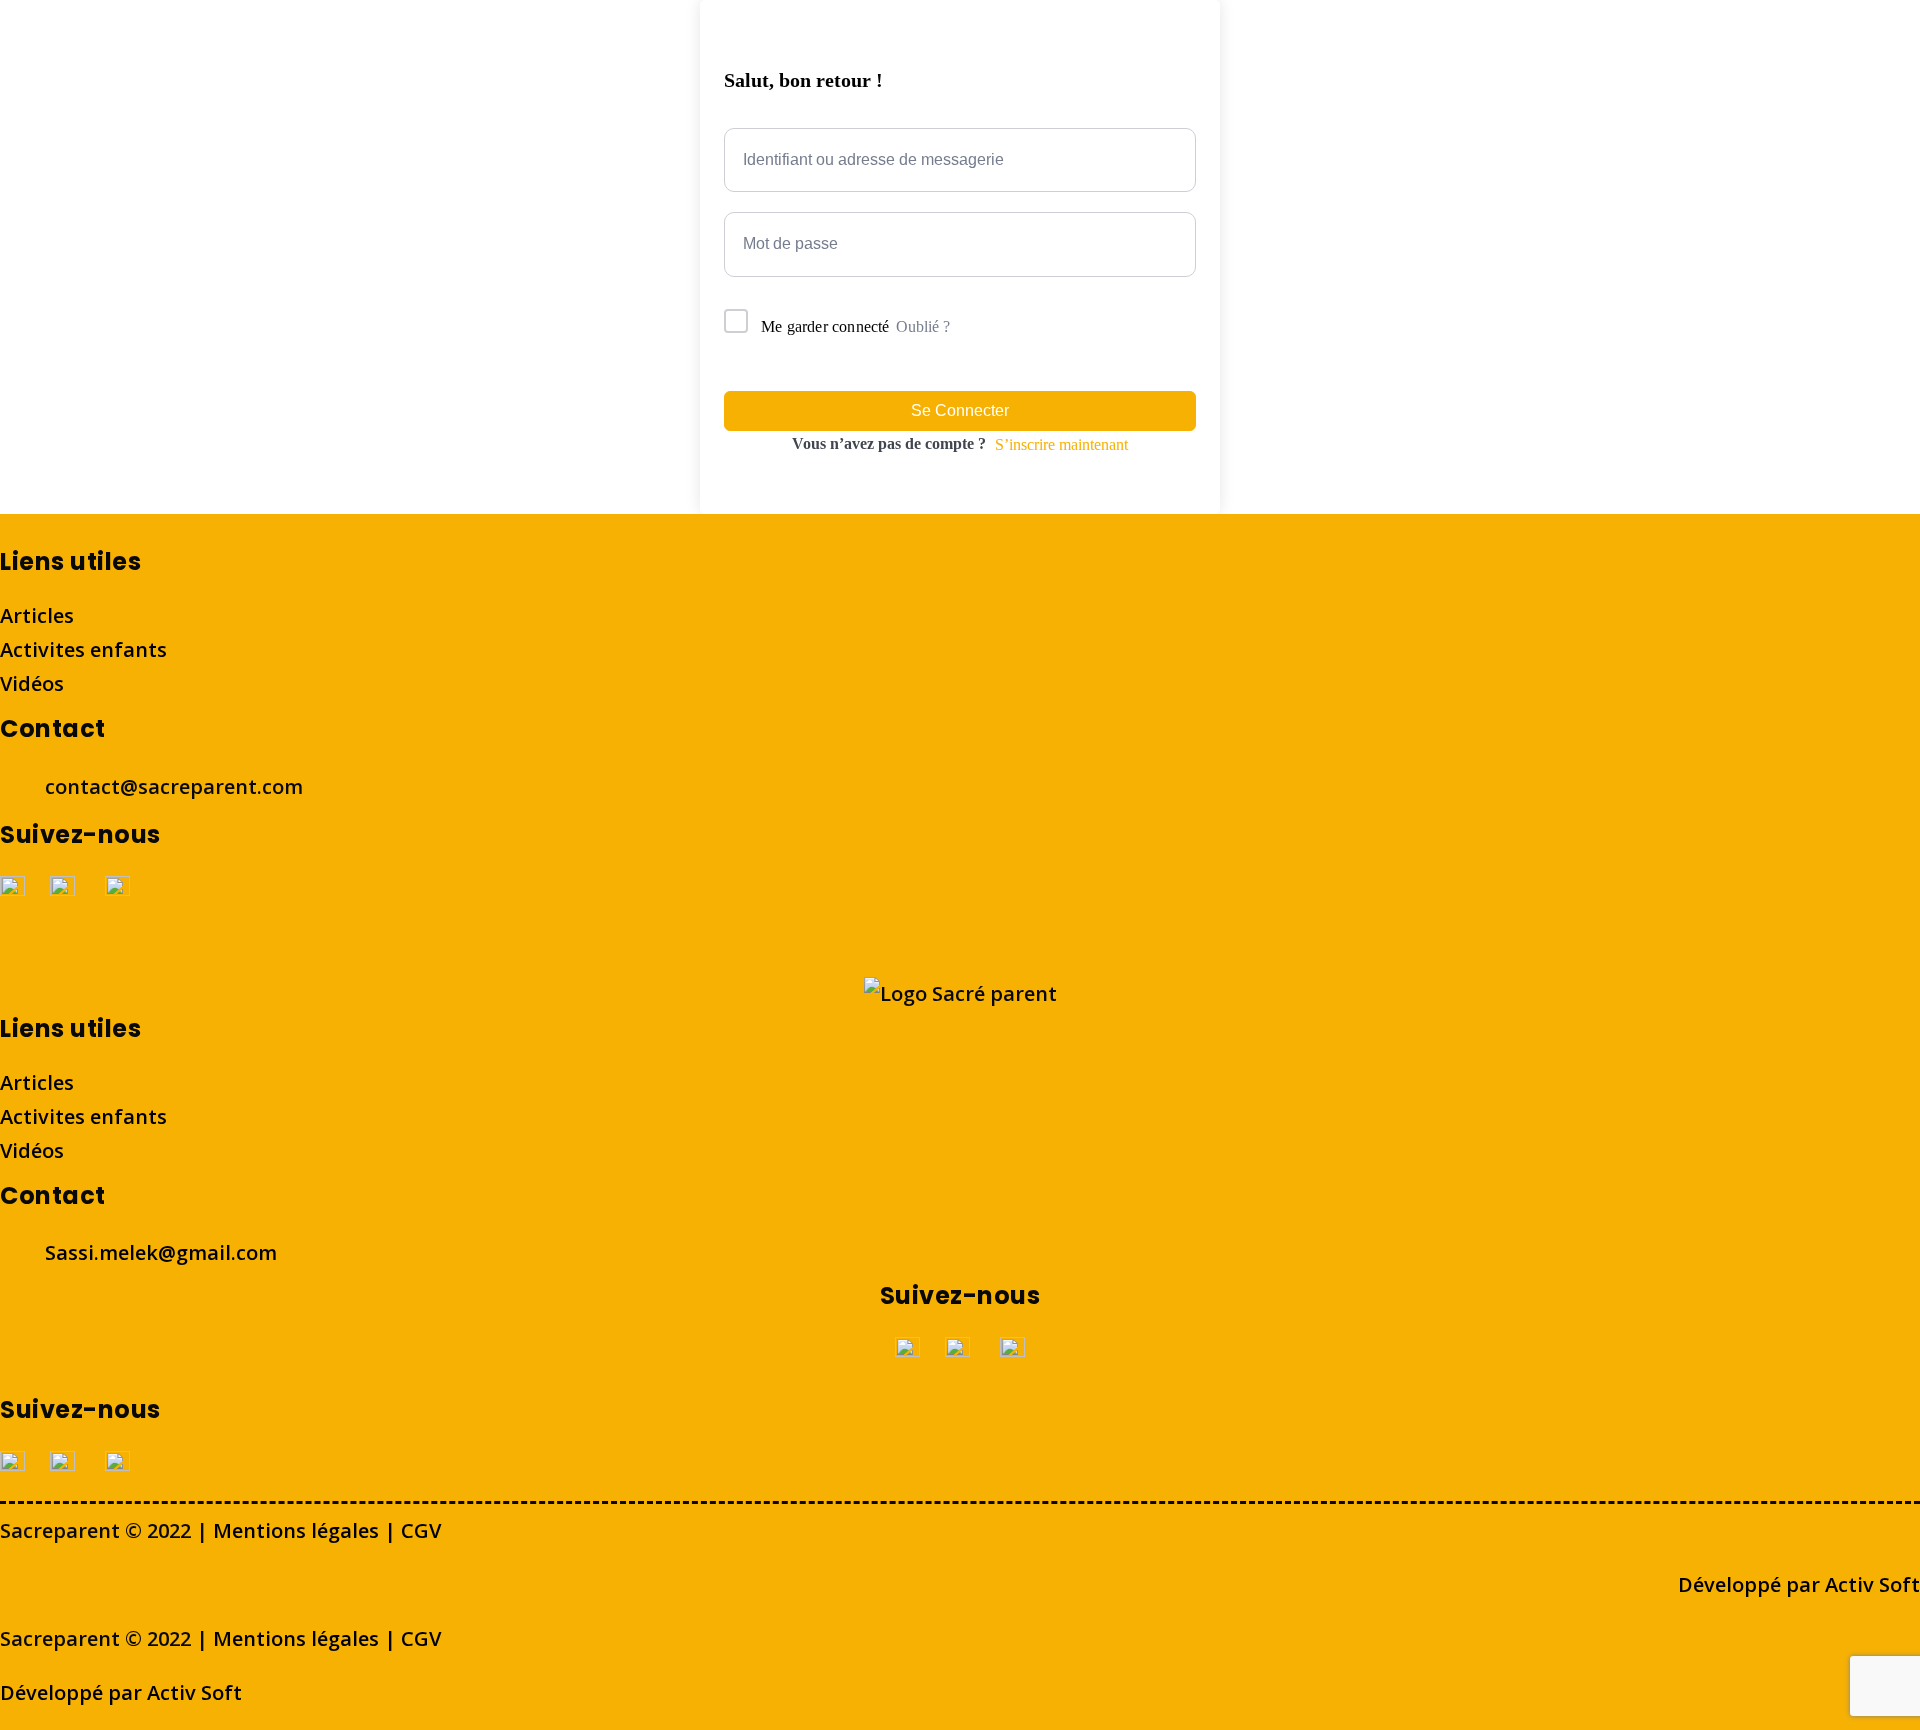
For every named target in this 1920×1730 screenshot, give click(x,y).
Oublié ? (923, 326)
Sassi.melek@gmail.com (161, 1252)
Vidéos (32, 683)
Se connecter (960, 410)
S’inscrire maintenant (1061, 444)
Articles (37, 615)
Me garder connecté (825, 326)
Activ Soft (1870, 1584)
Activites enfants (83, 649)
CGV (421, 1530)
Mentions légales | (307, 1530)
